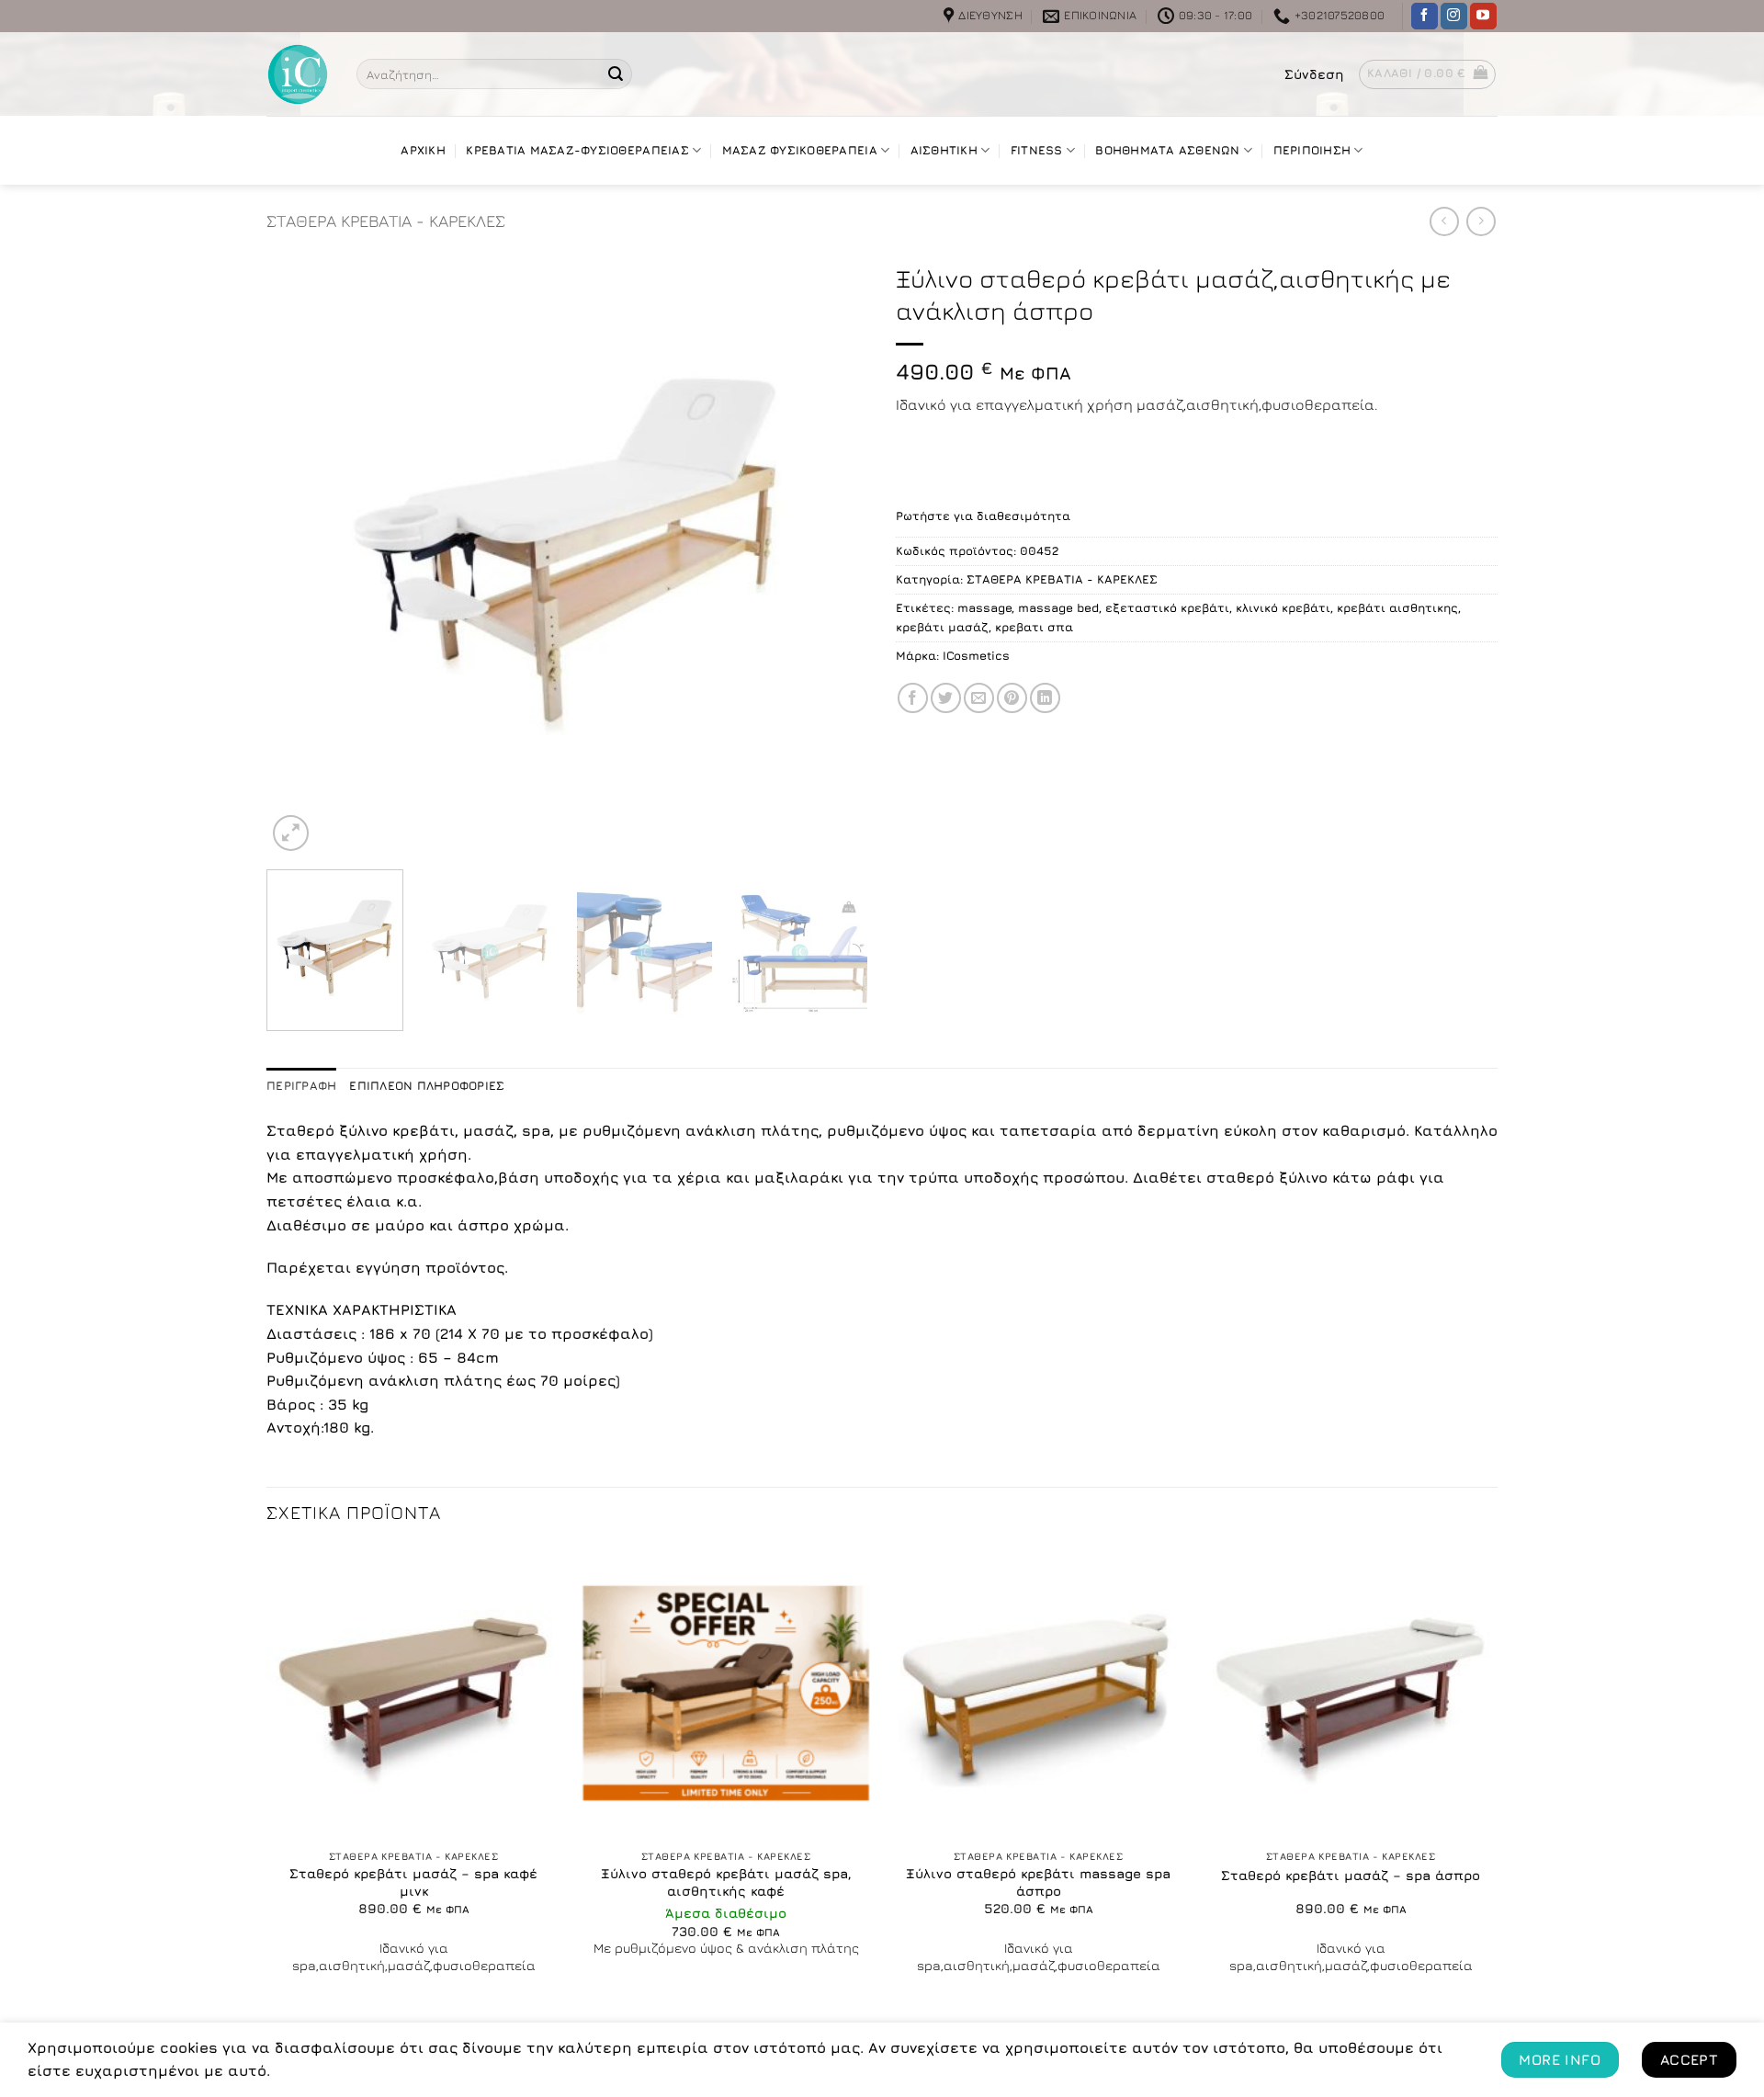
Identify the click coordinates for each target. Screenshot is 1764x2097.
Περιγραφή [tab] (301, 1086)
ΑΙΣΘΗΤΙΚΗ (944, 150)
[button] (1314, 74)
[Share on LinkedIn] (1045, 698)
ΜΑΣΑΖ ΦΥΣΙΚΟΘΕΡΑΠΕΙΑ (800, 150)
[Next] (833, 555)
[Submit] (616, 74)
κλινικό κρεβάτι (1283, 608)
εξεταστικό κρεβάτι (1167, 608)
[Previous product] (1481, 221)
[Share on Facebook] (913, 698)
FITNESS (1037, 150)
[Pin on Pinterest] (1012, 698)
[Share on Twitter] (946, 698)
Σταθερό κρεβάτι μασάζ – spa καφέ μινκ (413, 1882)
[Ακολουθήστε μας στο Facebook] (1425, 17)
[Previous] (301, 555)
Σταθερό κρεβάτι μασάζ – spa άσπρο (1351, 1875)
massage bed (1058, 608)
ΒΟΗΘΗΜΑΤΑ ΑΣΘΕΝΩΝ (1167, 150)
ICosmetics (976, 656)
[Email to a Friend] (979, 698)
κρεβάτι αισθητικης (1397, 608)
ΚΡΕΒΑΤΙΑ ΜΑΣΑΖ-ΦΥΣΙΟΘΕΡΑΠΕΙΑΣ (577, 150)
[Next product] (1444, 221)
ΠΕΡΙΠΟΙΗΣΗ (1312, 150)
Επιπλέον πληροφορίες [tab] (427, 1086)
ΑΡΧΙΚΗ (423, 150)
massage (984, 608)
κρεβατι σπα (1034, 627)
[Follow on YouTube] (1483, 17)
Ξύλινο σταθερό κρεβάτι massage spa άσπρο (1038, 1882)
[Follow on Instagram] (1454, 17)
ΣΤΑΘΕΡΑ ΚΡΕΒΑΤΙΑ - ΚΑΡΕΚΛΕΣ (386, 221)
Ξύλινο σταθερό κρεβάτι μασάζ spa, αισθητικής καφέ (726, 1882)
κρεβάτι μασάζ (942, 627)
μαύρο (400, 1225)
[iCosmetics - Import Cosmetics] (298, 74)
